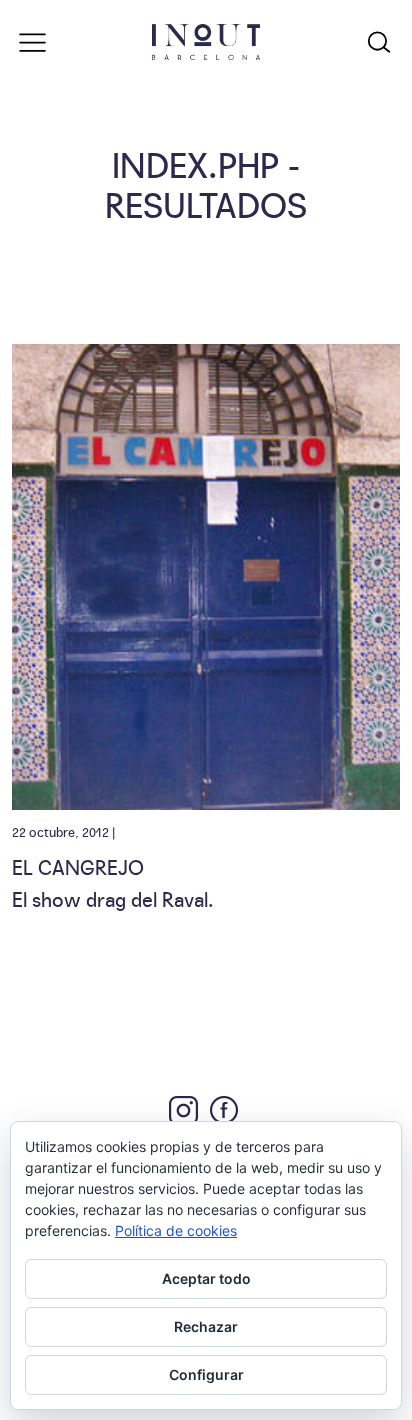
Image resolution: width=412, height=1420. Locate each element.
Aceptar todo (206, 1278)
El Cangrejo (78, 866)
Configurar (206, 1374)
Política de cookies (176, 1230)
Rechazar (206, 1326)
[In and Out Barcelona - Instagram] (183, 1110)
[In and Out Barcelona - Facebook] (224, 1110)
